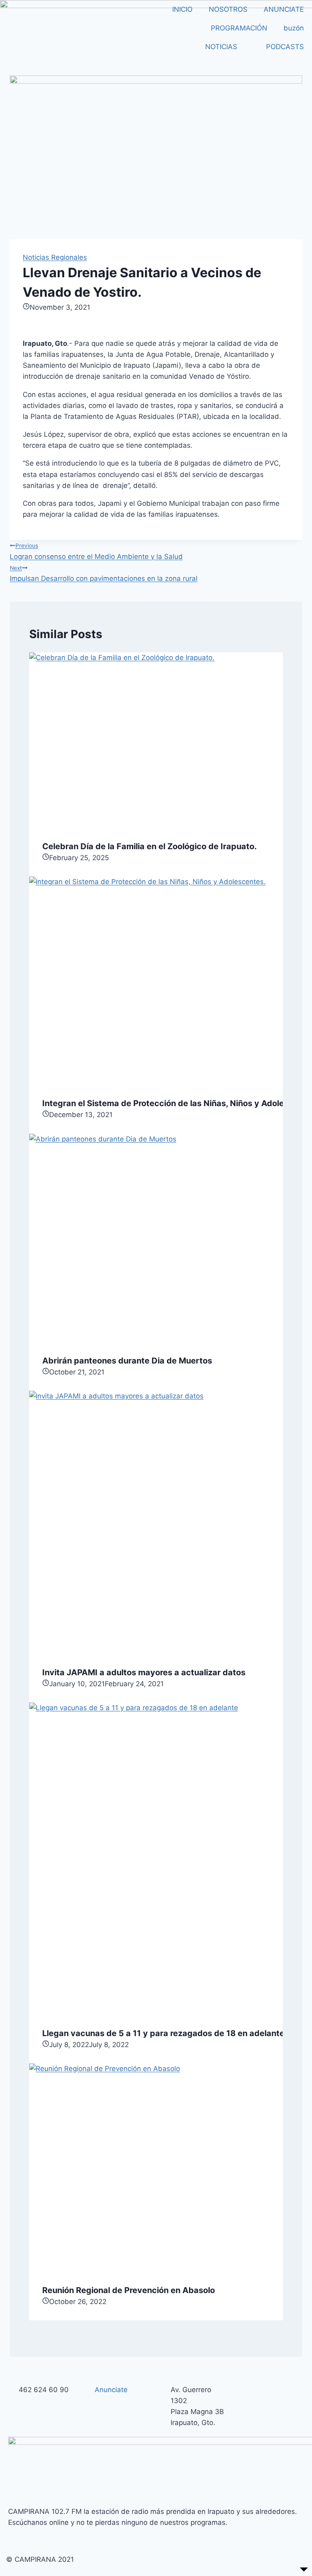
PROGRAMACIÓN (239, 28)
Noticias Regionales (55, 257)
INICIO (182, 9)
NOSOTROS (228, 9)
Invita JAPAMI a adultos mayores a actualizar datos (144, 1672)
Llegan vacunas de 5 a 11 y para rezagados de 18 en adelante (163, 2033)
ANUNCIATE (284, 9)
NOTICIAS (221, 47)
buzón (294, 28)
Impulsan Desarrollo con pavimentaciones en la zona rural (104, 574)
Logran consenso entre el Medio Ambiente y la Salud (96, 551)
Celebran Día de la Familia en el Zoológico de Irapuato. (149, 846)
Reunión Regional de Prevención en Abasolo (129, 2290)
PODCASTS (285, 47)
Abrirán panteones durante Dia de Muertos (127, 1361)
